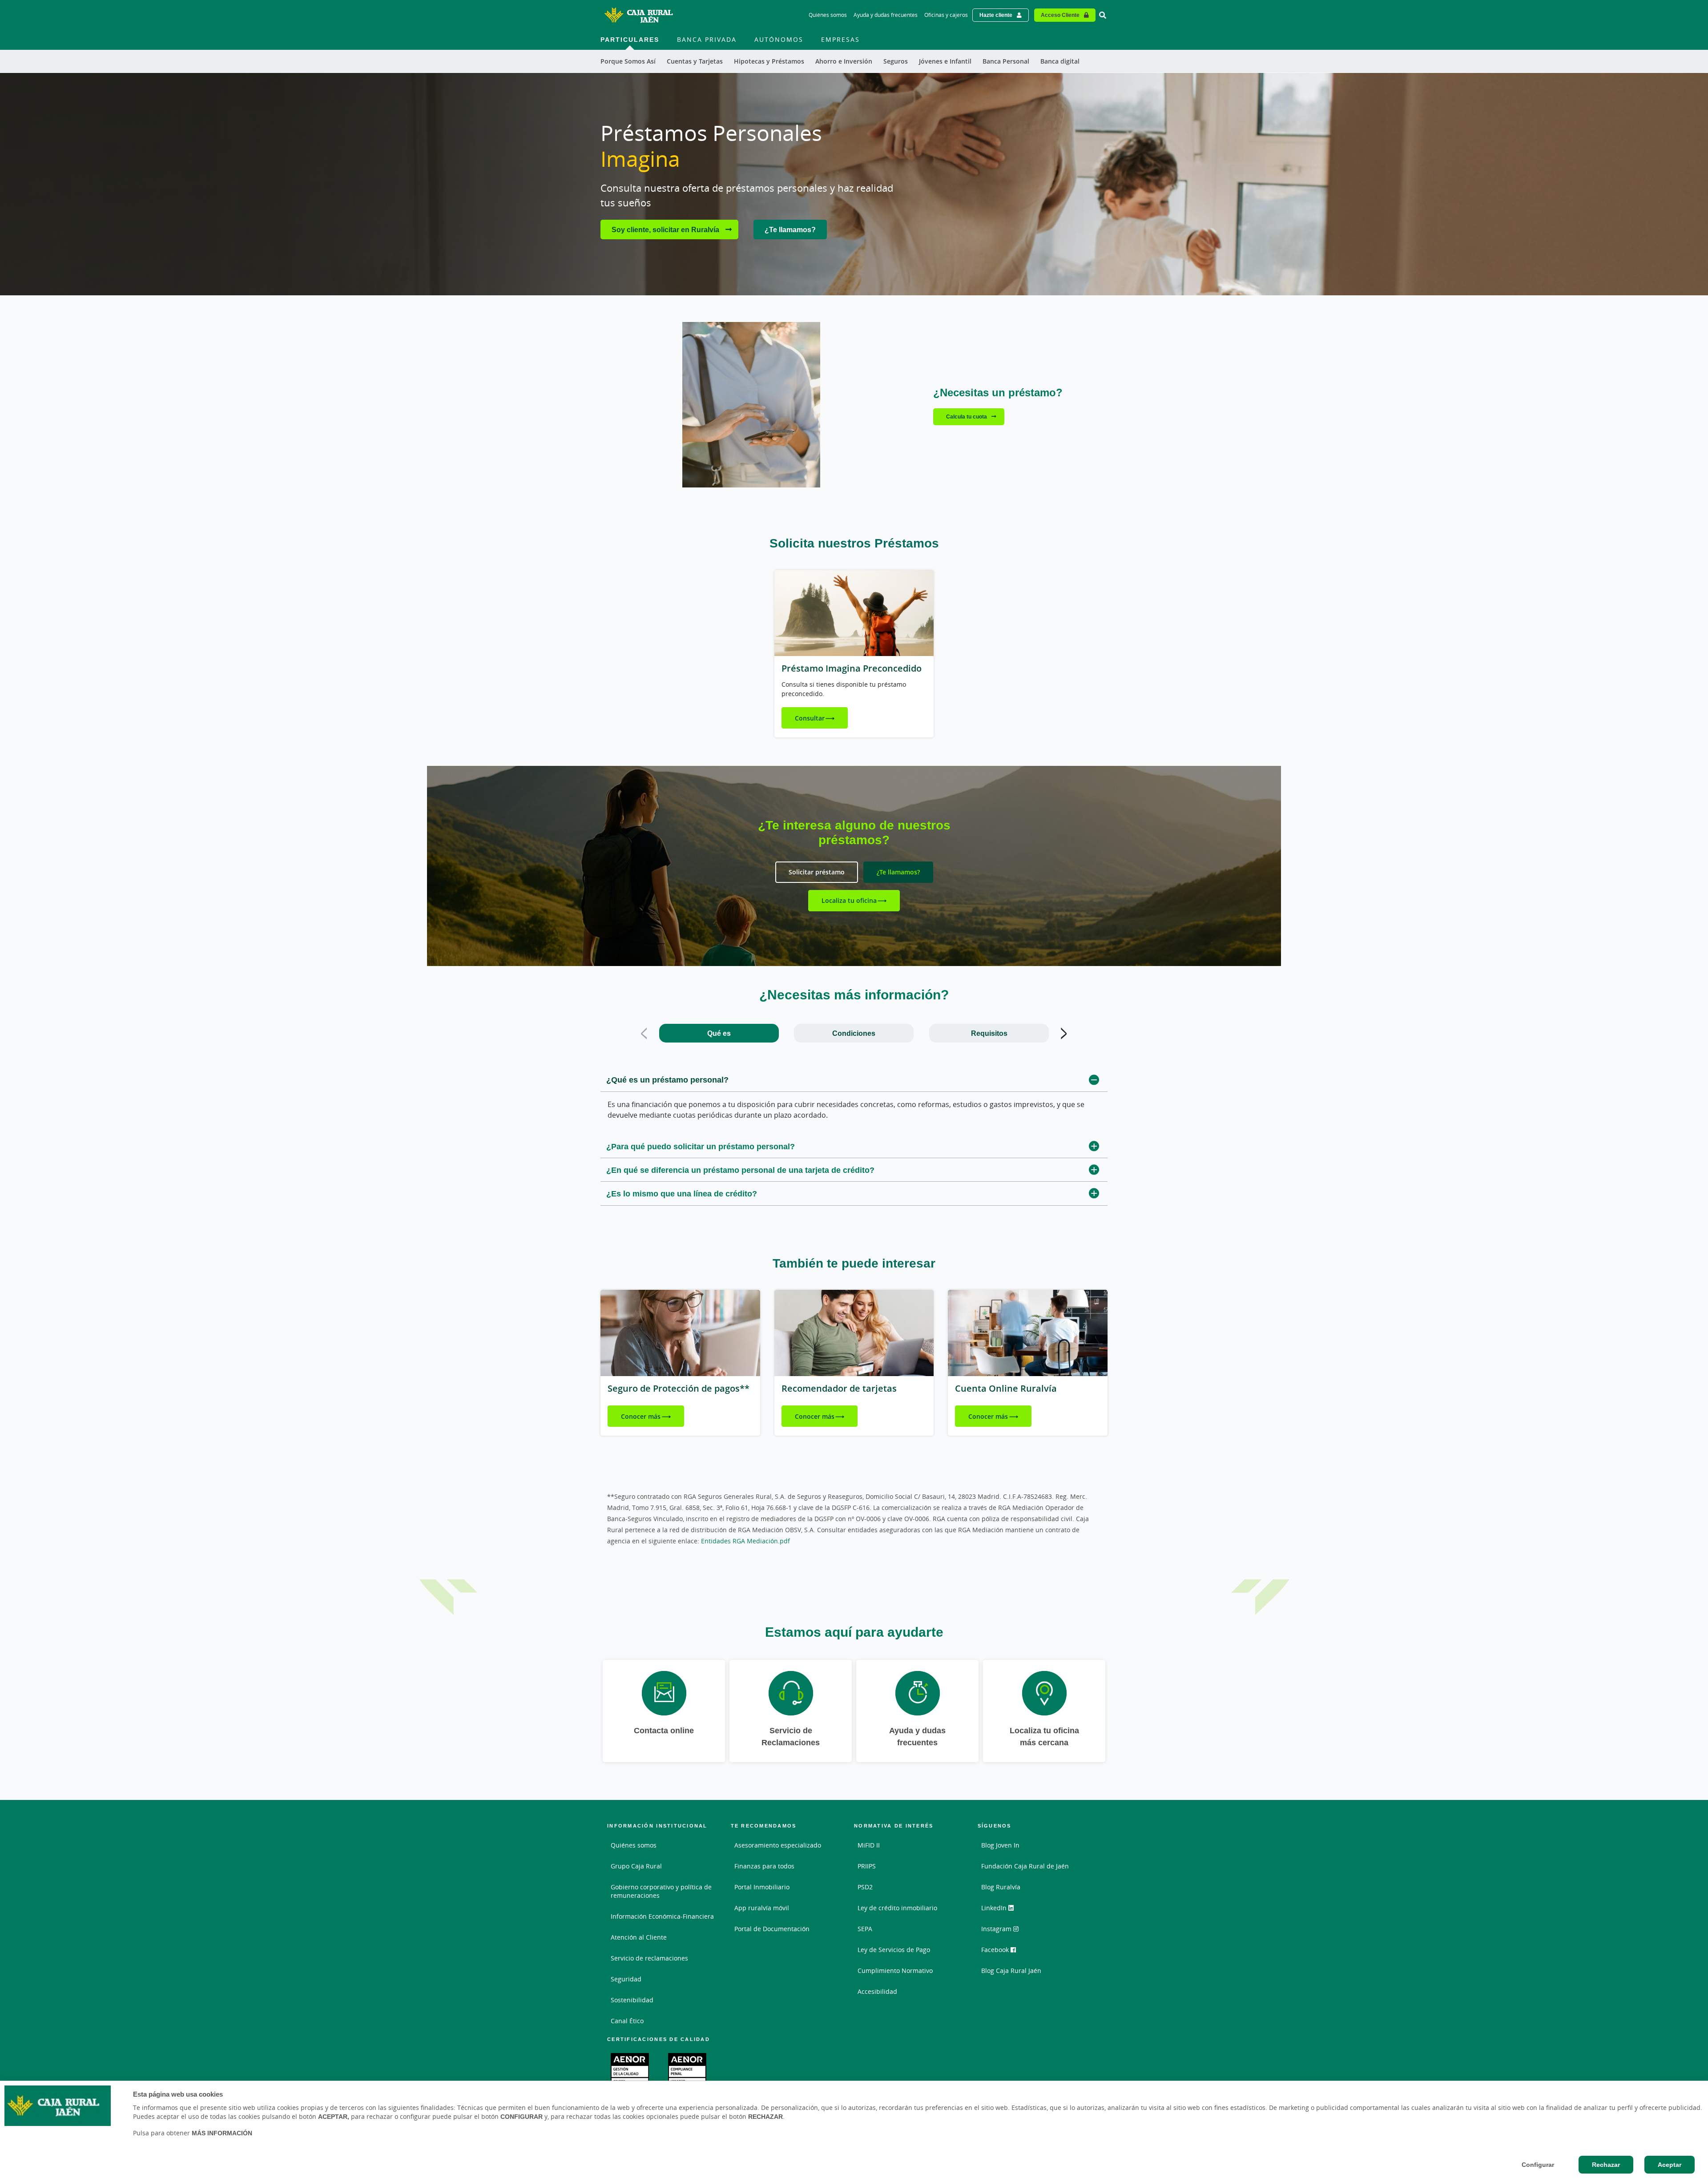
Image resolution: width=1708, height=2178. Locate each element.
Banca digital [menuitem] (1060, 61)
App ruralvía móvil (762, 1908)
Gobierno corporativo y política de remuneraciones (661, 1891)
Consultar (810, 718)
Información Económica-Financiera (662, 1916)
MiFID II (869, 1845)
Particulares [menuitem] (630, 39)
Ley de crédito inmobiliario (897, 1908)
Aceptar (1670, 2165)
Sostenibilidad (632, 2000)
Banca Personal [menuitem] (1006, 61)
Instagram (997, 1929)
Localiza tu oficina (849, 900)
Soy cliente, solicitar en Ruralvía (666, 229)
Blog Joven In (1000, 1845)
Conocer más (641, 1416)
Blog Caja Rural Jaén (1011, 1971)
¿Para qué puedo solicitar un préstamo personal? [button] (701, 1146)
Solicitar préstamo (817, 872)
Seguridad (626, 1979)
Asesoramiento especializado (778, 1845)
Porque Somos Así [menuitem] (628, 61)
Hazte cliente (996, 15)
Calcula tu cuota (967, 417)
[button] (644, 1033)
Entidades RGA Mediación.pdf (745, 1541)
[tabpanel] (854, 1137)
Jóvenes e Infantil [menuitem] (945, 61)
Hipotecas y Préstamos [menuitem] (769, 61)
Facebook (996, 1950)
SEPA (865, 1929)
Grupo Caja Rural (636, 1866)
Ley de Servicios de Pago (894, 1950)
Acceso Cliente (1060, 15)
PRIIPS (867, 1866)
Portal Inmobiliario (762, 1887)
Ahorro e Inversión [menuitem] (844, 61)
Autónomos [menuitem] (779, 39)
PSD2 (865, 1887)
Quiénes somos (828, 15)
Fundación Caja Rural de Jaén (1025, 1866)
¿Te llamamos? (790, 229)
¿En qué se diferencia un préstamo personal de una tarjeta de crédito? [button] (740, 1170)
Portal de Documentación (772, 1929)
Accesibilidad (877, 1991)
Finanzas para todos (764, 1866)
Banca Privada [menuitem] (707, 39)
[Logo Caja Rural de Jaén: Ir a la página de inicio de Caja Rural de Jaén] (638, 15)
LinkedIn (995, 1908)
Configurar (1538, 2165)
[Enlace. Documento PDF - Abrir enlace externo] (630, 2069)
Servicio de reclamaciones (649, 1958)
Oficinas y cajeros (946, 15)
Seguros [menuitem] (896, 61)
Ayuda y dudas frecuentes (886, 15)
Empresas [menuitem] (840, 39)
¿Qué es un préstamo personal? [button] (667, 1079)
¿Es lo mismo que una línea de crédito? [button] (682, 1193)
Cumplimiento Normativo (895, 1971)
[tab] (719, 1033)
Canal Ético (627, 2021)
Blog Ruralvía (1001, 1887)
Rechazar (1606, 2165)
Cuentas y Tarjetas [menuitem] (695, 61)
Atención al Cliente (639, 1937)
